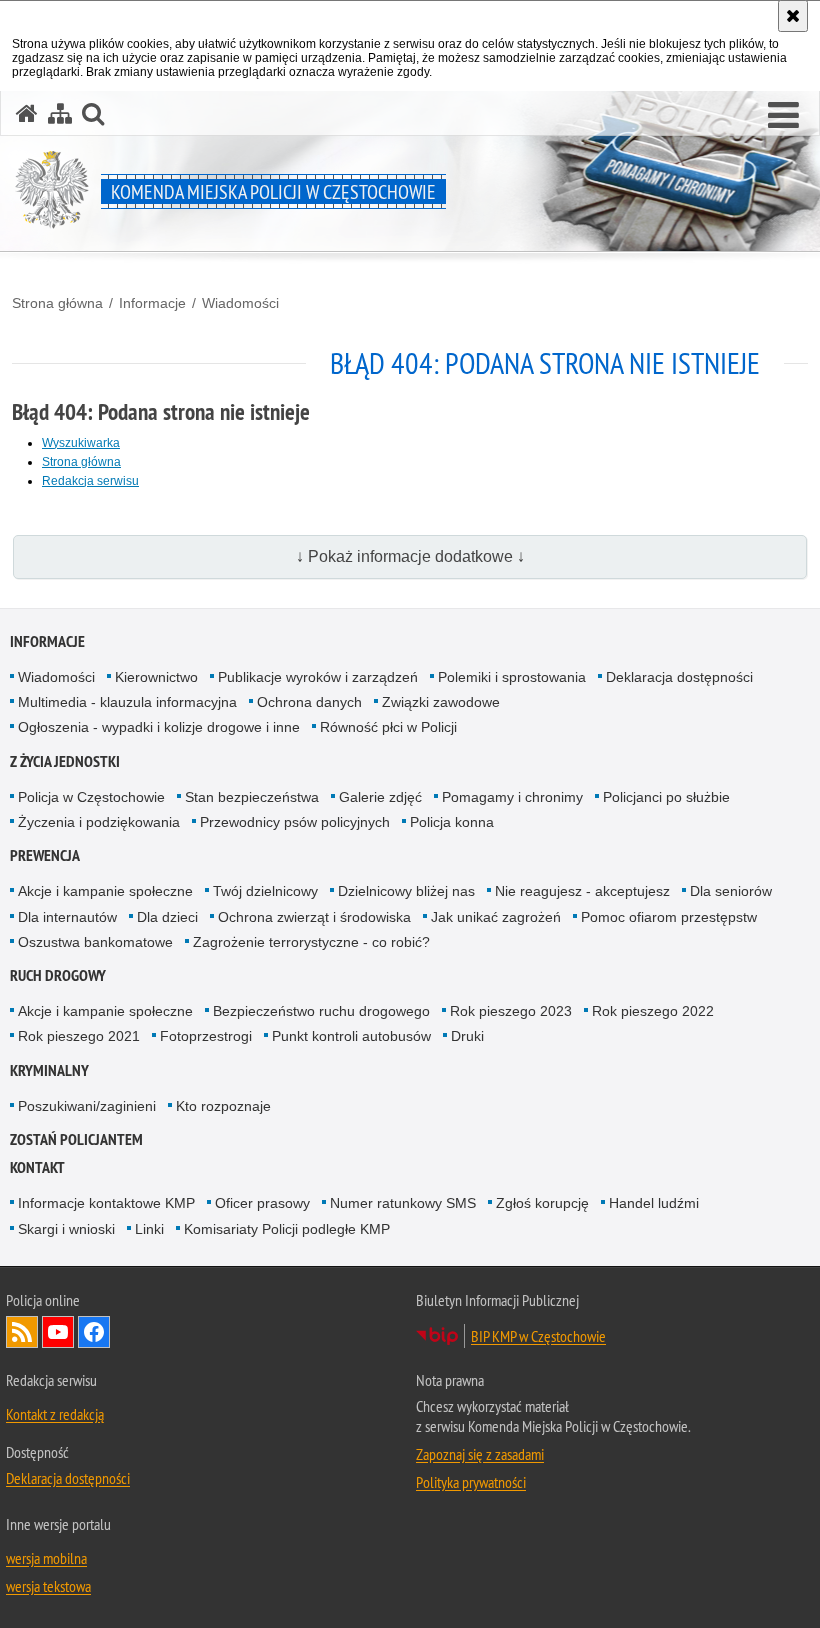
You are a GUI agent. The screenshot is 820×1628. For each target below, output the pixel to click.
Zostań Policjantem (76, 1139)
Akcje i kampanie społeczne (105, 891)
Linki (149, 1229)
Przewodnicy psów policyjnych (295, 822)
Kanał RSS (22, 1332)
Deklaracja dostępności (679, 677)
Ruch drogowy (58, 975)
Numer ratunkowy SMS (403, 1203)
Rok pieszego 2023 (511, 1011)
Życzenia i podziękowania (99, 822)
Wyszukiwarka (81, 443)
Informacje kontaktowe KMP (106, 1203)
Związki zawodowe (441, 702)
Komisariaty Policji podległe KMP (287, 1229)
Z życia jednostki (65, 761)
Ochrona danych (309, 702)
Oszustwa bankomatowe (95, 942)
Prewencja (45, 855)
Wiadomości (240, 303)
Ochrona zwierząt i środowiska (314, 917)
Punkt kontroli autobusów (351, 1036)
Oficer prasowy (262, 1203)
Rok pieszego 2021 (79, 1036)
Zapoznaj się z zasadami (480, 1454)
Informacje (152, 303)
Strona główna (57, 303)
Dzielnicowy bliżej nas (406, 891)
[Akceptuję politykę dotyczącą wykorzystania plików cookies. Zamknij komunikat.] (793, 16)
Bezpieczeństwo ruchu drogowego (321, 1011)
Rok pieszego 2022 (653, 1011)
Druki (467, 1036)
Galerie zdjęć (380, 797)
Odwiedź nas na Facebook (94, 1332)
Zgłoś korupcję (542, 1203)
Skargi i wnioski (66, 1229)
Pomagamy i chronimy (512, 797)
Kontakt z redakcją (55, 1414)
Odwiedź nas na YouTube (58, 1332)
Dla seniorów (731, 891)
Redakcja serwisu (90, 481)
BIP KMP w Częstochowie (538, 1336)
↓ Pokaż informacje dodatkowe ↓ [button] (410, 556)
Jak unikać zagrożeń (496, 917)
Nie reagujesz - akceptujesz (582, 891)
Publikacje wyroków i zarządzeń (318, 677)
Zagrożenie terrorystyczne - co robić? (311, 942)
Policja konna (452, 822)
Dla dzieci (167, 917)
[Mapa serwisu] (60, 113)
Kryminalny (49, 1070)
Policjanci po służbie (666, 797)
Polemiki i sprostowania (512, 677)
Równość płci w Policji (388, 727)
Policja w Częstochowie (91, 797)
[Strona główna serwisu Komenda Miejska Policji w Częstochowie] (27, 113)
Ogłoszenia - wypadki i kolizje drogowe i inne (159, 727)
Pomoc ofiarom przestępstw (669, 917)
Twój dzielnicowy (265, 891)
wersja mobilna (46, 1558)
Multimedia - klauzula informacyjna (127, 702)
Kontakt (37, 1167)
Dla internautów (67, 917)
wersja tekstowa (48, 1586)
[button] (783, 116)
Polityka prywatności (471, 1482)
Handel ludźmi (654, 1203)
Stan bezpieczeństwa (252, 797)
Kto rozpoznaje (223, 1106)
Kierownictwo (156, 677)
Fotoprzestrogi (206, 1036)
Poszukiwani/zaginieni (87, 1106)
